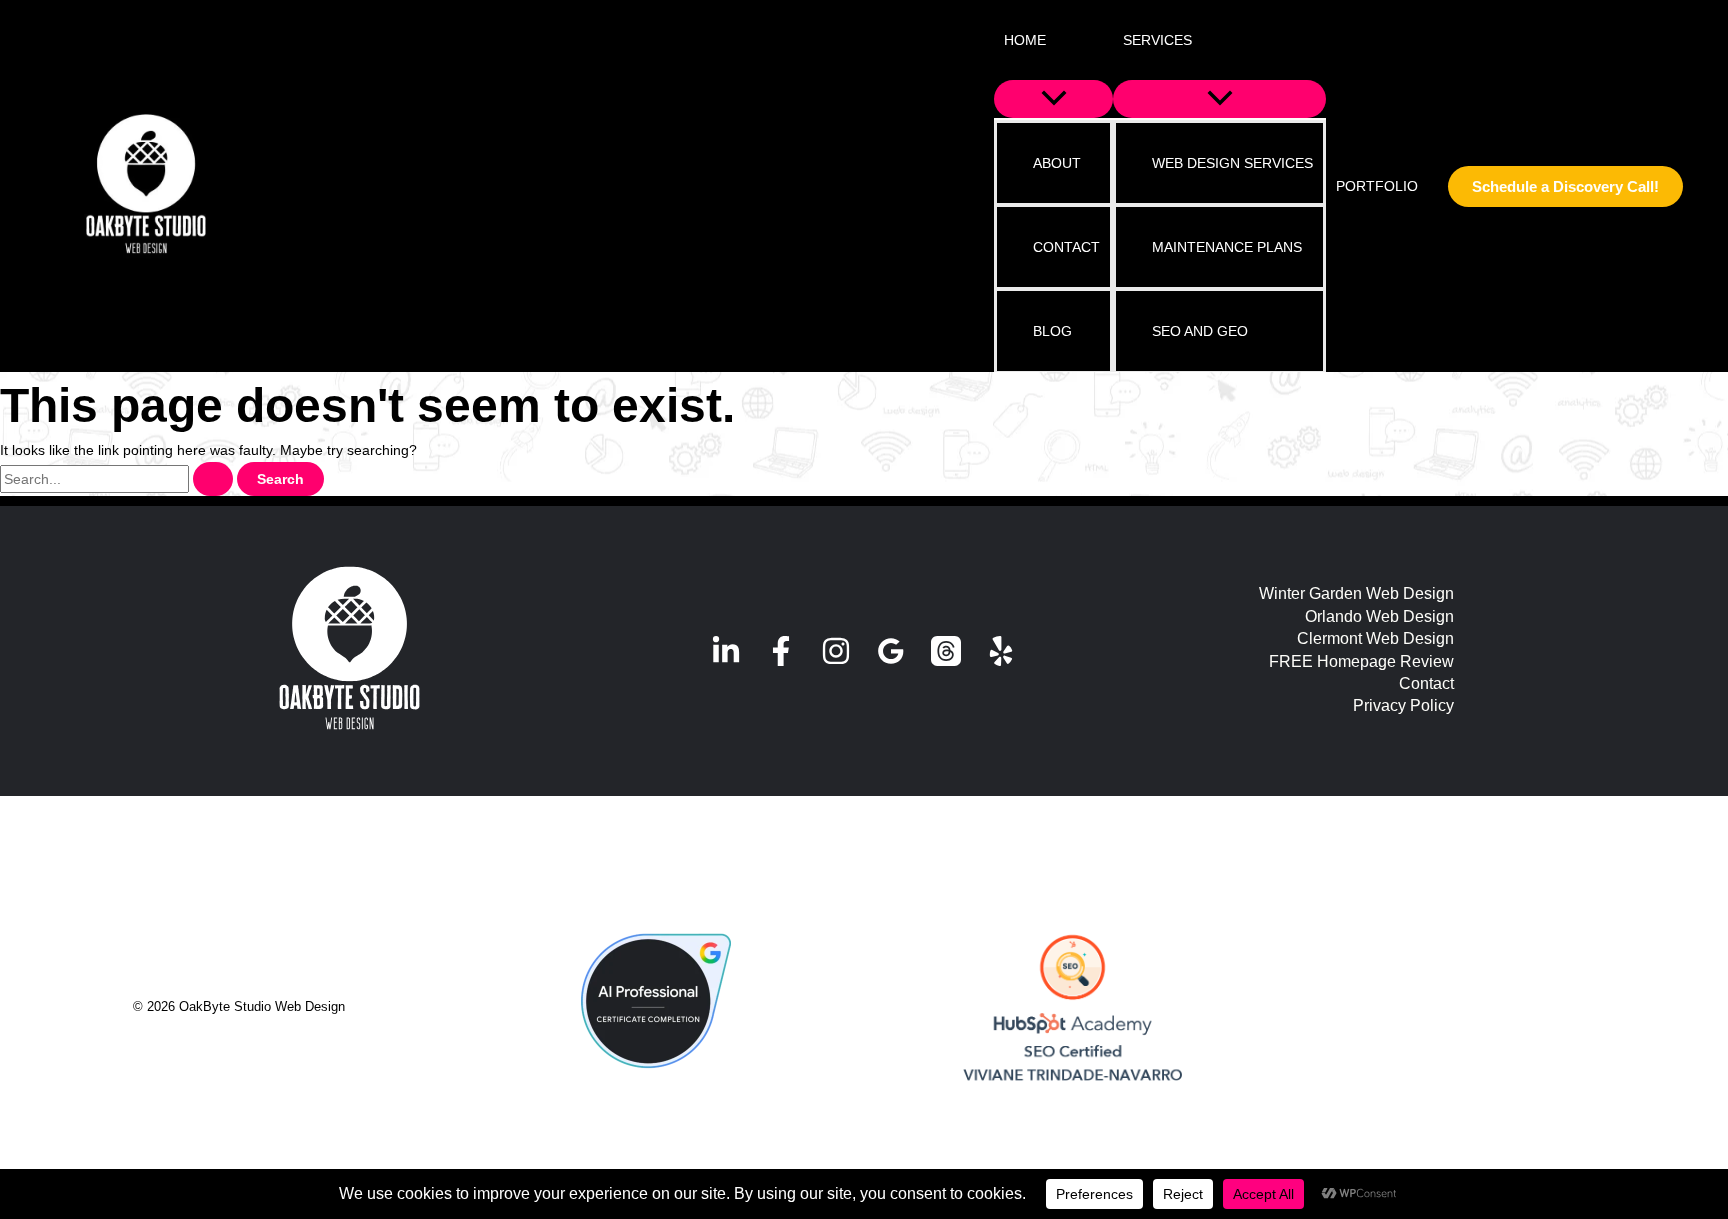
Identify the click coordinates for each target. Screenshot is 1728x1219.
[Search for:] (118, 479)
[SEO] (1072, 1008)
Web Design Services (1232, 163)
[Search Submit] (213, 479)
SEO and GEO (1200, 331)
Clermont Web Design (1375, 638)
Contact (1066, 247)
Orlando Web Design (1379, 616)
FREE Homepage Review (1361, 661)
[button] (1059, 40)
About (1057, 163)
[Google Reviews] (891, 651)
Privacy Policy (1403, 705)
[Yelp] (1001, 651)
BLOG (1052, 331)
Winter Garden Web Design (1356, 593)
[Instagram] (836, 651)
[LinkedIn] (726, 651)
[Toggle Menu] (1053, 99)
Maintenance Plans (1227, 247)
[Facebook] (781, 651)
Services (1157, 40)
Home (1025, 40)
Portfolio (1377, 186)
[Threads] (946, 651)
